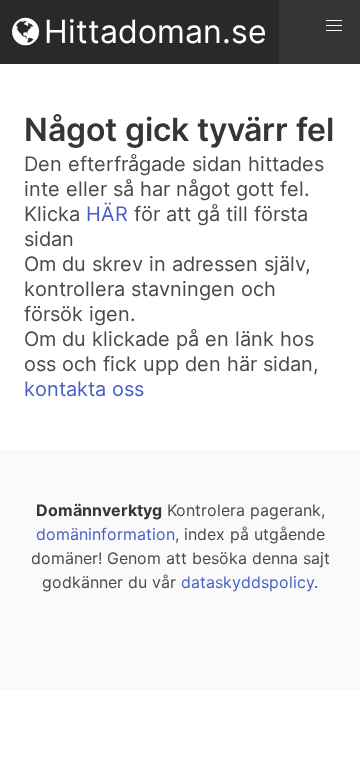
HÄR (107, 214)
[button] (334, 26)
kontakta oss (84, 389)
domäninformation (105, 534)
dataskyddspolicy (247, 582)
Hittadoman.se (155, 31)
